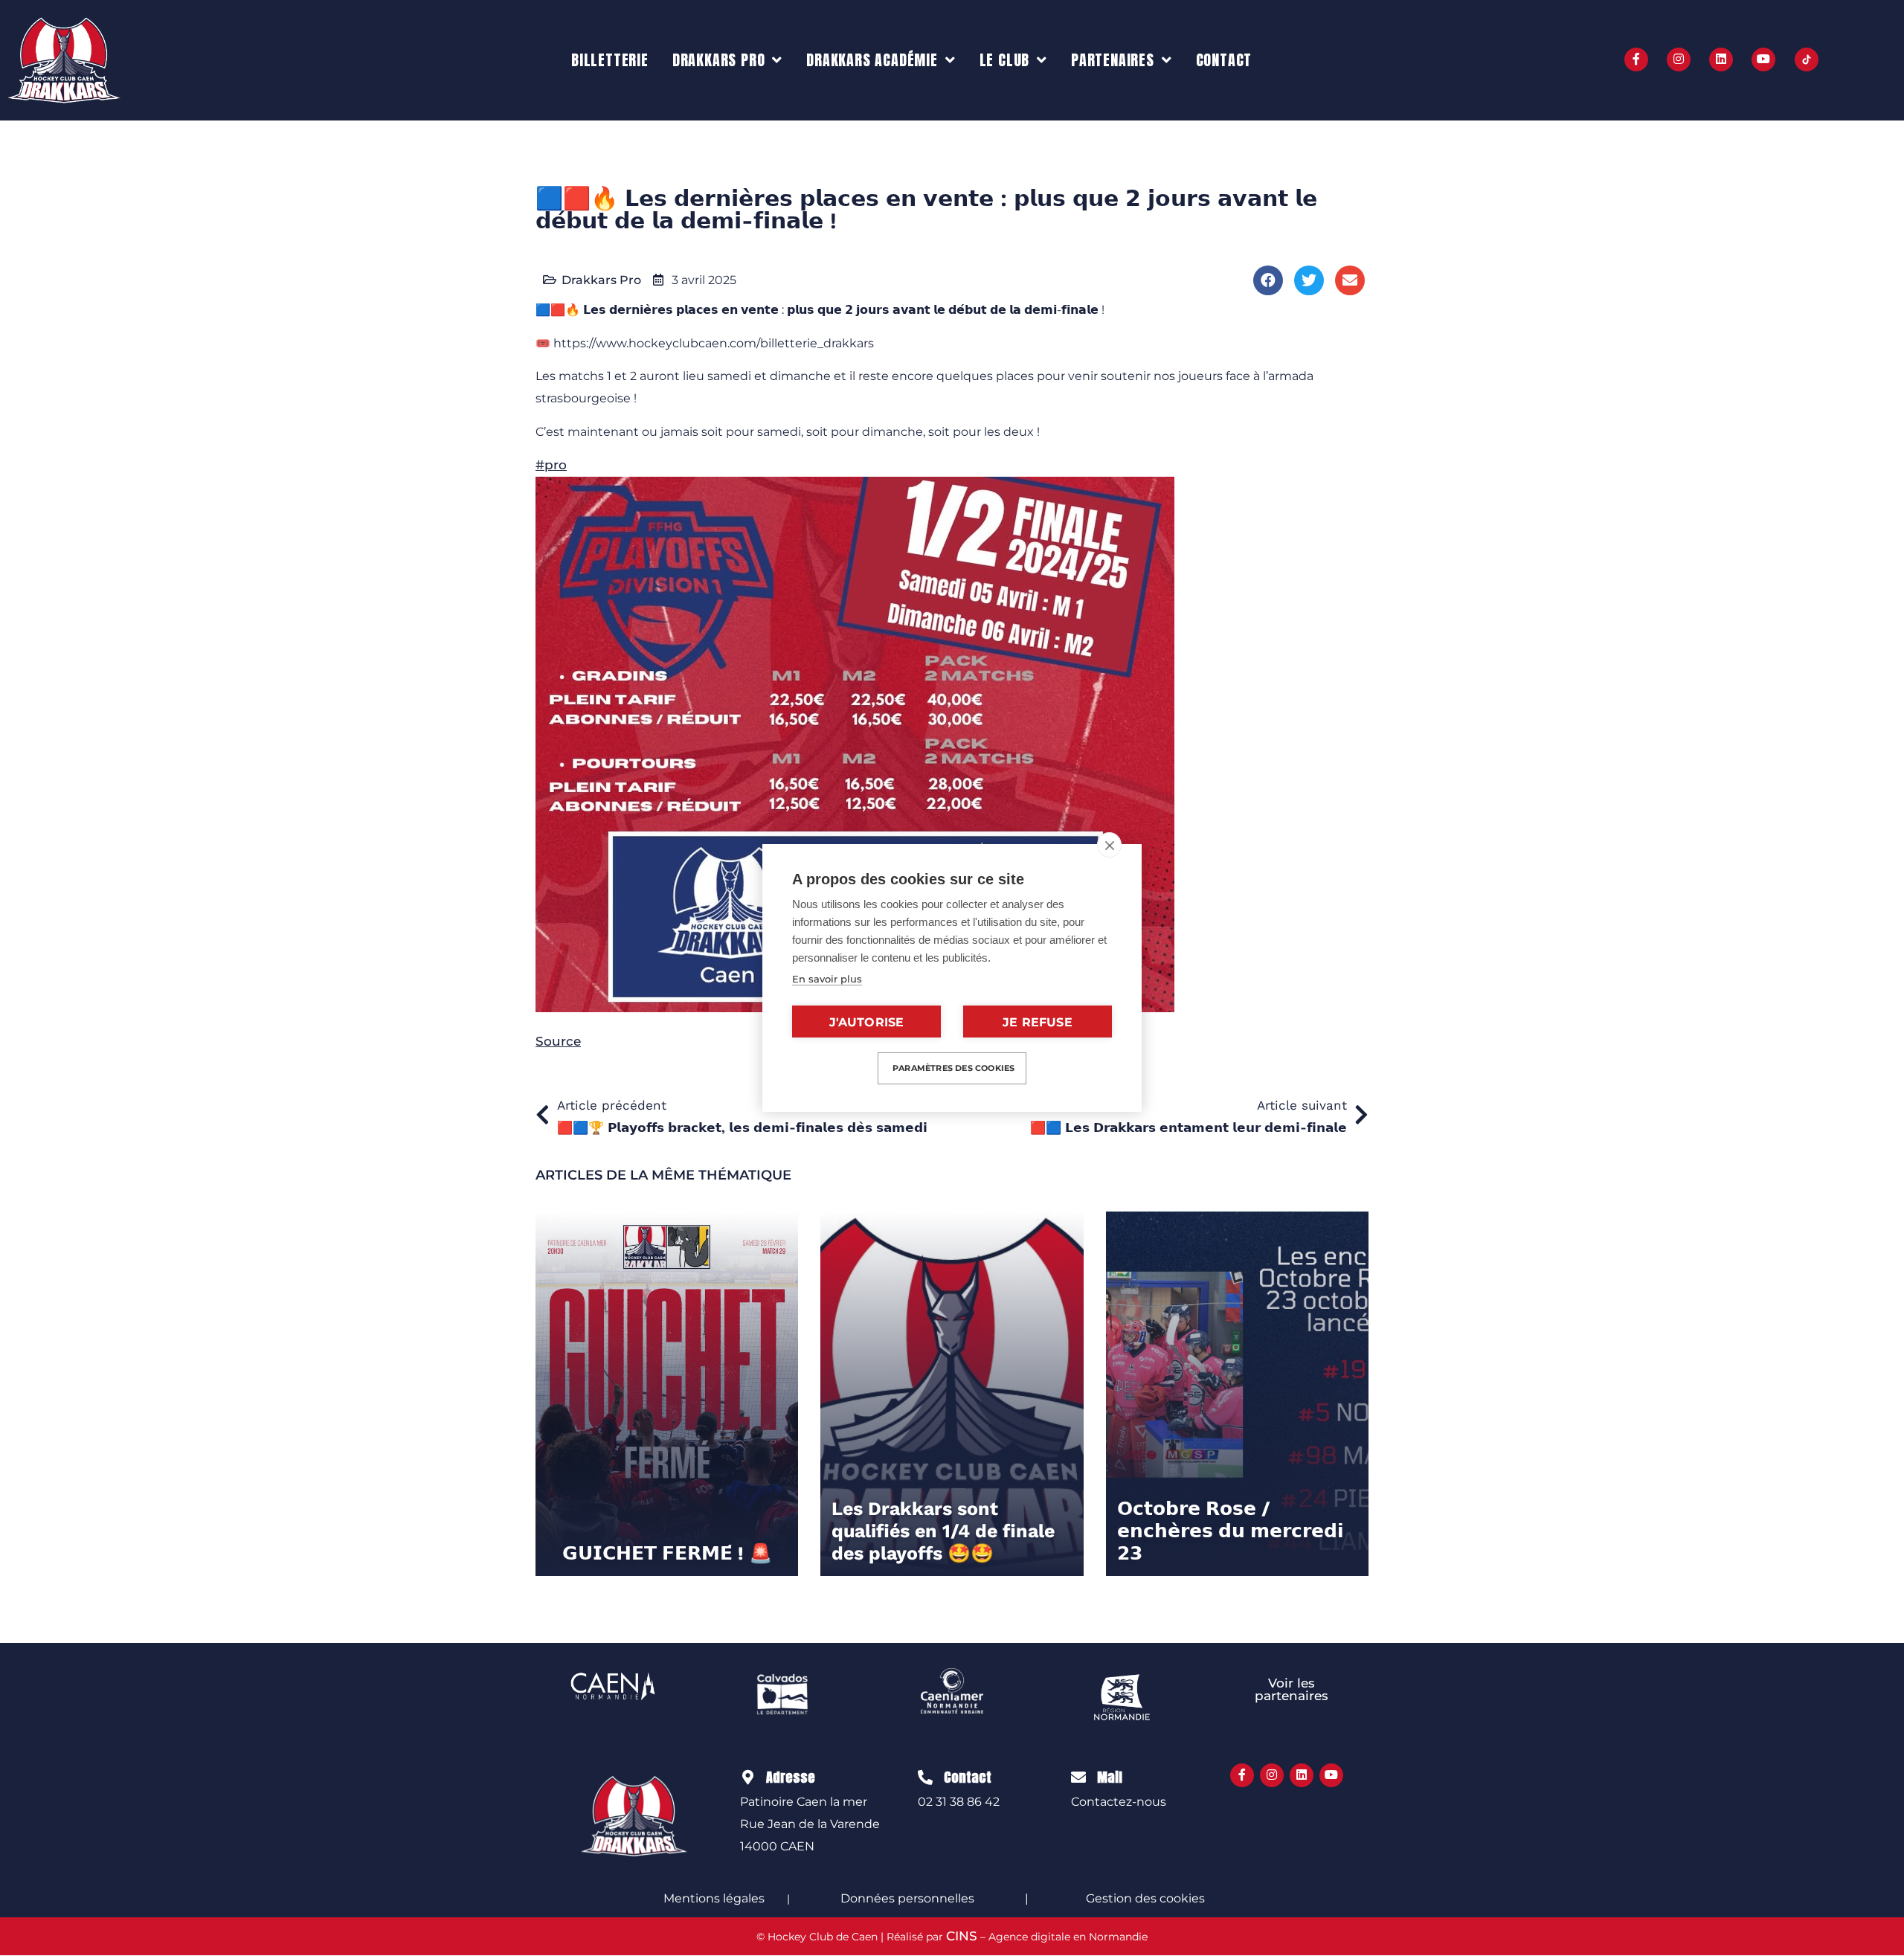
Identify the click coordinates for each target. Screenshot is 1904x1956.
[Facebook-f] (1636, 59)
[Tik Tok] (1807, 59)
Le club (1005, 60)
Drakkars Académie (872, 60)
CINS (962, 1936)
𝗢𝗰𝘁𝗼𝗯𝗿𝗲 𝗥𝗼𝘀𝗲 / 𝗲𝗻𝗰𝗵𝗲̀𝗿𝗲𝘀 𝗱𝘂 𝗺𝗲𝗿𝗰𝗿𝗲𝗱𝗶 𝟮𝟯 (1231, 1531)
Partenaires (1113, 60)
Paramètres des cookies (953, 1068)
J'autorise (867, 1022)
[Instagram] (1679, 59)
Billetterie (610, 60)
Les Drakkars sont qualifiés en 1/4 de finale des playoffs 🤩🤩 (943, 1531)
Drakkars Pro (719, 60)
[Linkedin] (1721, 59)
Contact (1224, 60)
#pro (551, 465)
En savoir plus (827, 979)
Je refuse (1038, 1022)
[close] (1109, 845)
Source (558, 1041)
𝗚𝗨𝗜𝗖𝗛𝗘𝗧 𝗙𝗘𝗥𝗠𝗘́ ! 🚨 (667, 1553)
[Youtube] (1763, 59)
